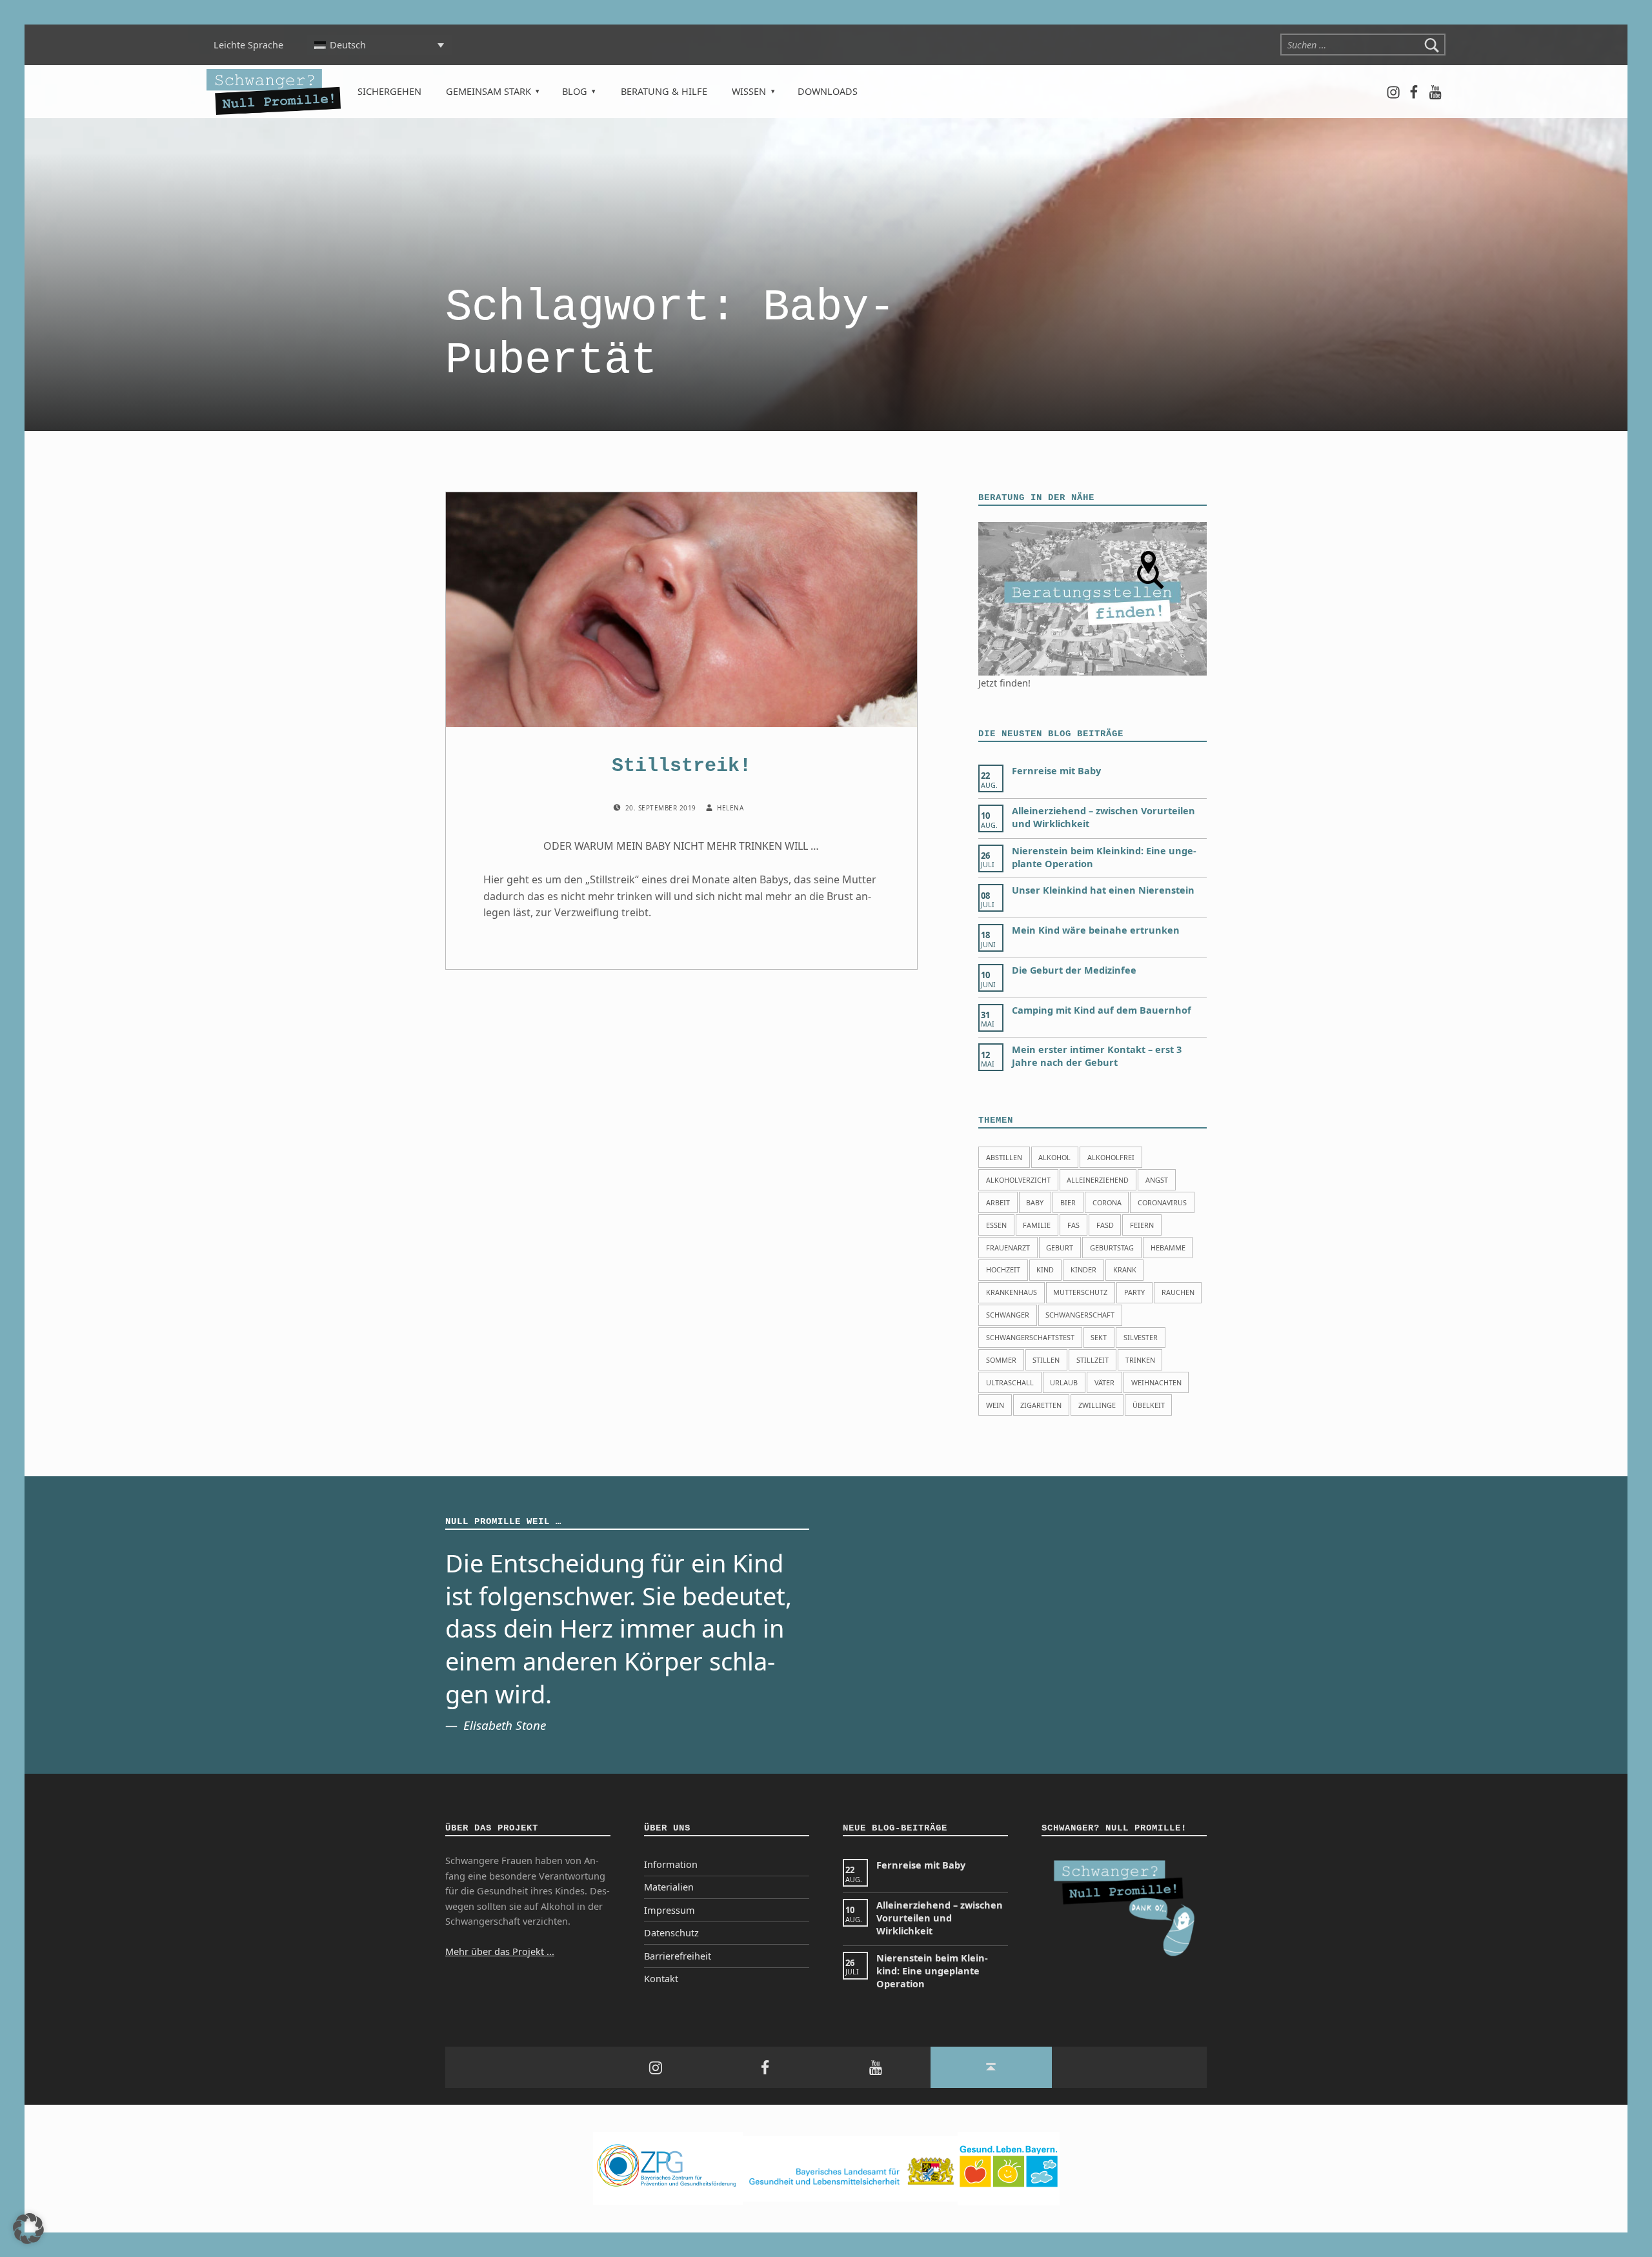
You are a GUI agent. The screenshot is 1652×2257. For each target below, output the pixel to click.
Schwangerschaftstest (1030, 1337)
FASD (1105, 1225)
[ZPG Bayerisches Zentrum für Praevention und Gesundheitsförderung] (668, 2168)
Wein (995, 1405)
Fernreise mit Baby (1056, 771)
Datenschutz (671, 1933)
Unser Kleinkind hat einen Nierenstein (1103, 890)
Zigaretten (1041, 1405)
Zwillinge (1097, 1405)
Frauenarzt (1008, 1248)
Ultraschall (1010, 1382)
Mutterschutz (1080, 1292)
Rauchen (1178, 1292)
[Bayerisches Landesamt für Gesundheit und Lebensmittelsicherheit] (850, 2168)
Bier (1068, 1202)
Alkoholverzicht (1018, 1180)
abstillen (1004, 1157)
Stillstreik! (681, 766)
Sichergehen (389, 91)
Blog (575, 91)
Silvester (1141, 1337)
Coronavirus (1162, 1202)
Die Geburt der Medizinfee (1074, 970)
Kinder (1083, 1269)
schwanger (1008, 1315)
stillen (1046, 1360)
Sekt (1099, 1337)
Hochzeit (1003, 1269)
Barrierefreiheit (678, 1956)
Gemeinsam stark (489, 91)
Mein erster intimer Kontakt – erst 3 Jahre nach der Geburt (1097, 1056)
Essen (996, 1225)
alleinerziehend (1098, 1180)
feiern (1142, 1225)
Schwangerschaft (1080, 1315)
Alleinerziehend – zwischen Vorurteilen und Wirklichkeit (940, 1918)
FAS (1073, 1225)
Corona (1107, 1202)
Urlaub (1064, 1382)
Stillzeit (1093, 1360)
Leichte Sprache (248, 45)
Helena (730, 808)
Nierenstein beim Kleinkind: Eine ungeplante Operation (932, 1971)
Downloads (828, 91)
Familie (1037, 1225)
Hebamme (1168, 1248)
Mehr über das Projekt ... (500, 1951)
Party (1134, 1292)
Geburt (1060, 1248)
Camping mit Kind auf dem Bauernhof (1102, 1010)
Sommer (1001, 1360)
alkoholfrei (1111, 1157)
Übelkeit (1149, 1405)
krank (1125, 1269)
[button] (28, 2229)
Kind (1045, 1269)
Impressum (670, 1910)
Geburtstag (1112, 1248)
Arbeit (998, 1202)
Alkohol (1054, 1157)
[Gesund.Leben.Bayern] (1009, 2168)
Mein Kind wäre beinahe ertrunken (1096, 930)
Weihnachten (1156, 1382)
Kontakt (661, 1979)
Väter (1104, 1382)
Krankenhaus (1012, 1292)
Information (671, 1864)
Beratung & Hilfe (664, 91)
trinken (1140, 1360)
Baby (1035, 1202)
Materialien (669, 1887)
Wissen (749, 91)
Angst (1157, 1180)
